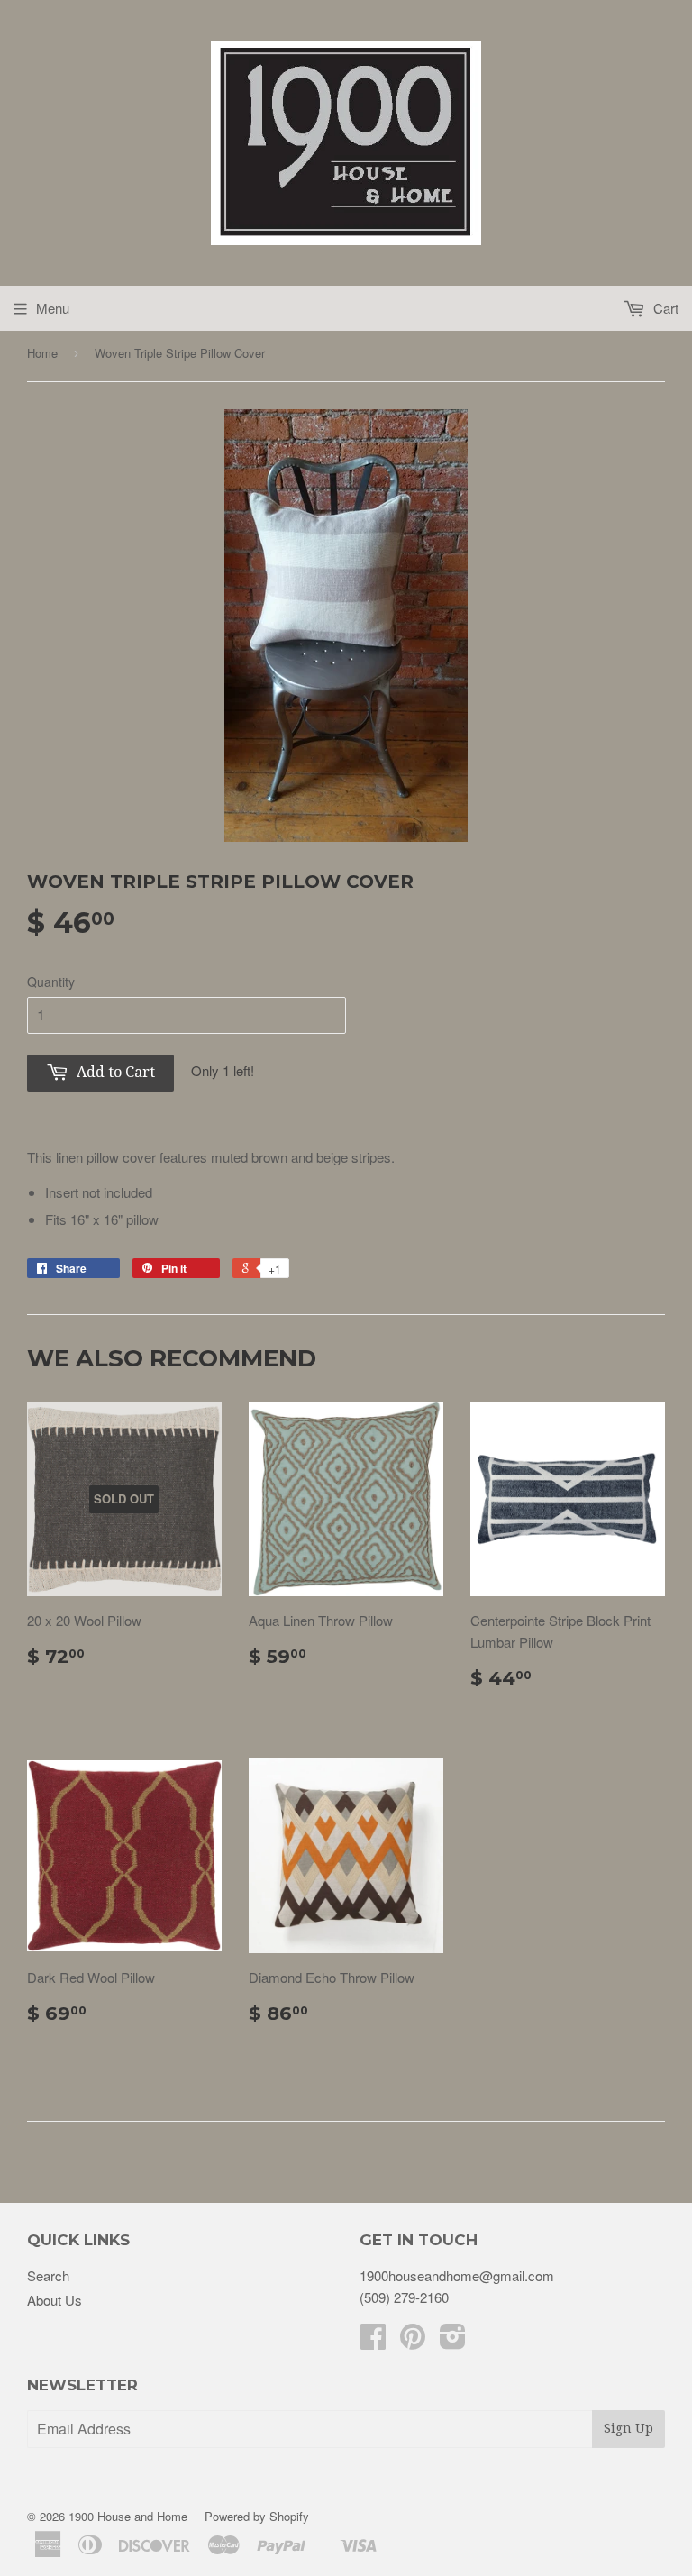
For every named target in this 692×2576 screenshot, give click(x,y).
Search (48, 2275)
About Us (55, 2300)
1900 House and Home (128, 2516)
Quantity (51, 982)
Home (42, 353)
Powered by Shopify (257, 2516)
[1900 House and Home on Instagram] (453, 2341)
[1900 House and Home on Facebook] (373, 2341)
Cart (664, 308)
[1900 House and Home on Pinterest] (413, 2341)
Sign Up (628, 2428)
